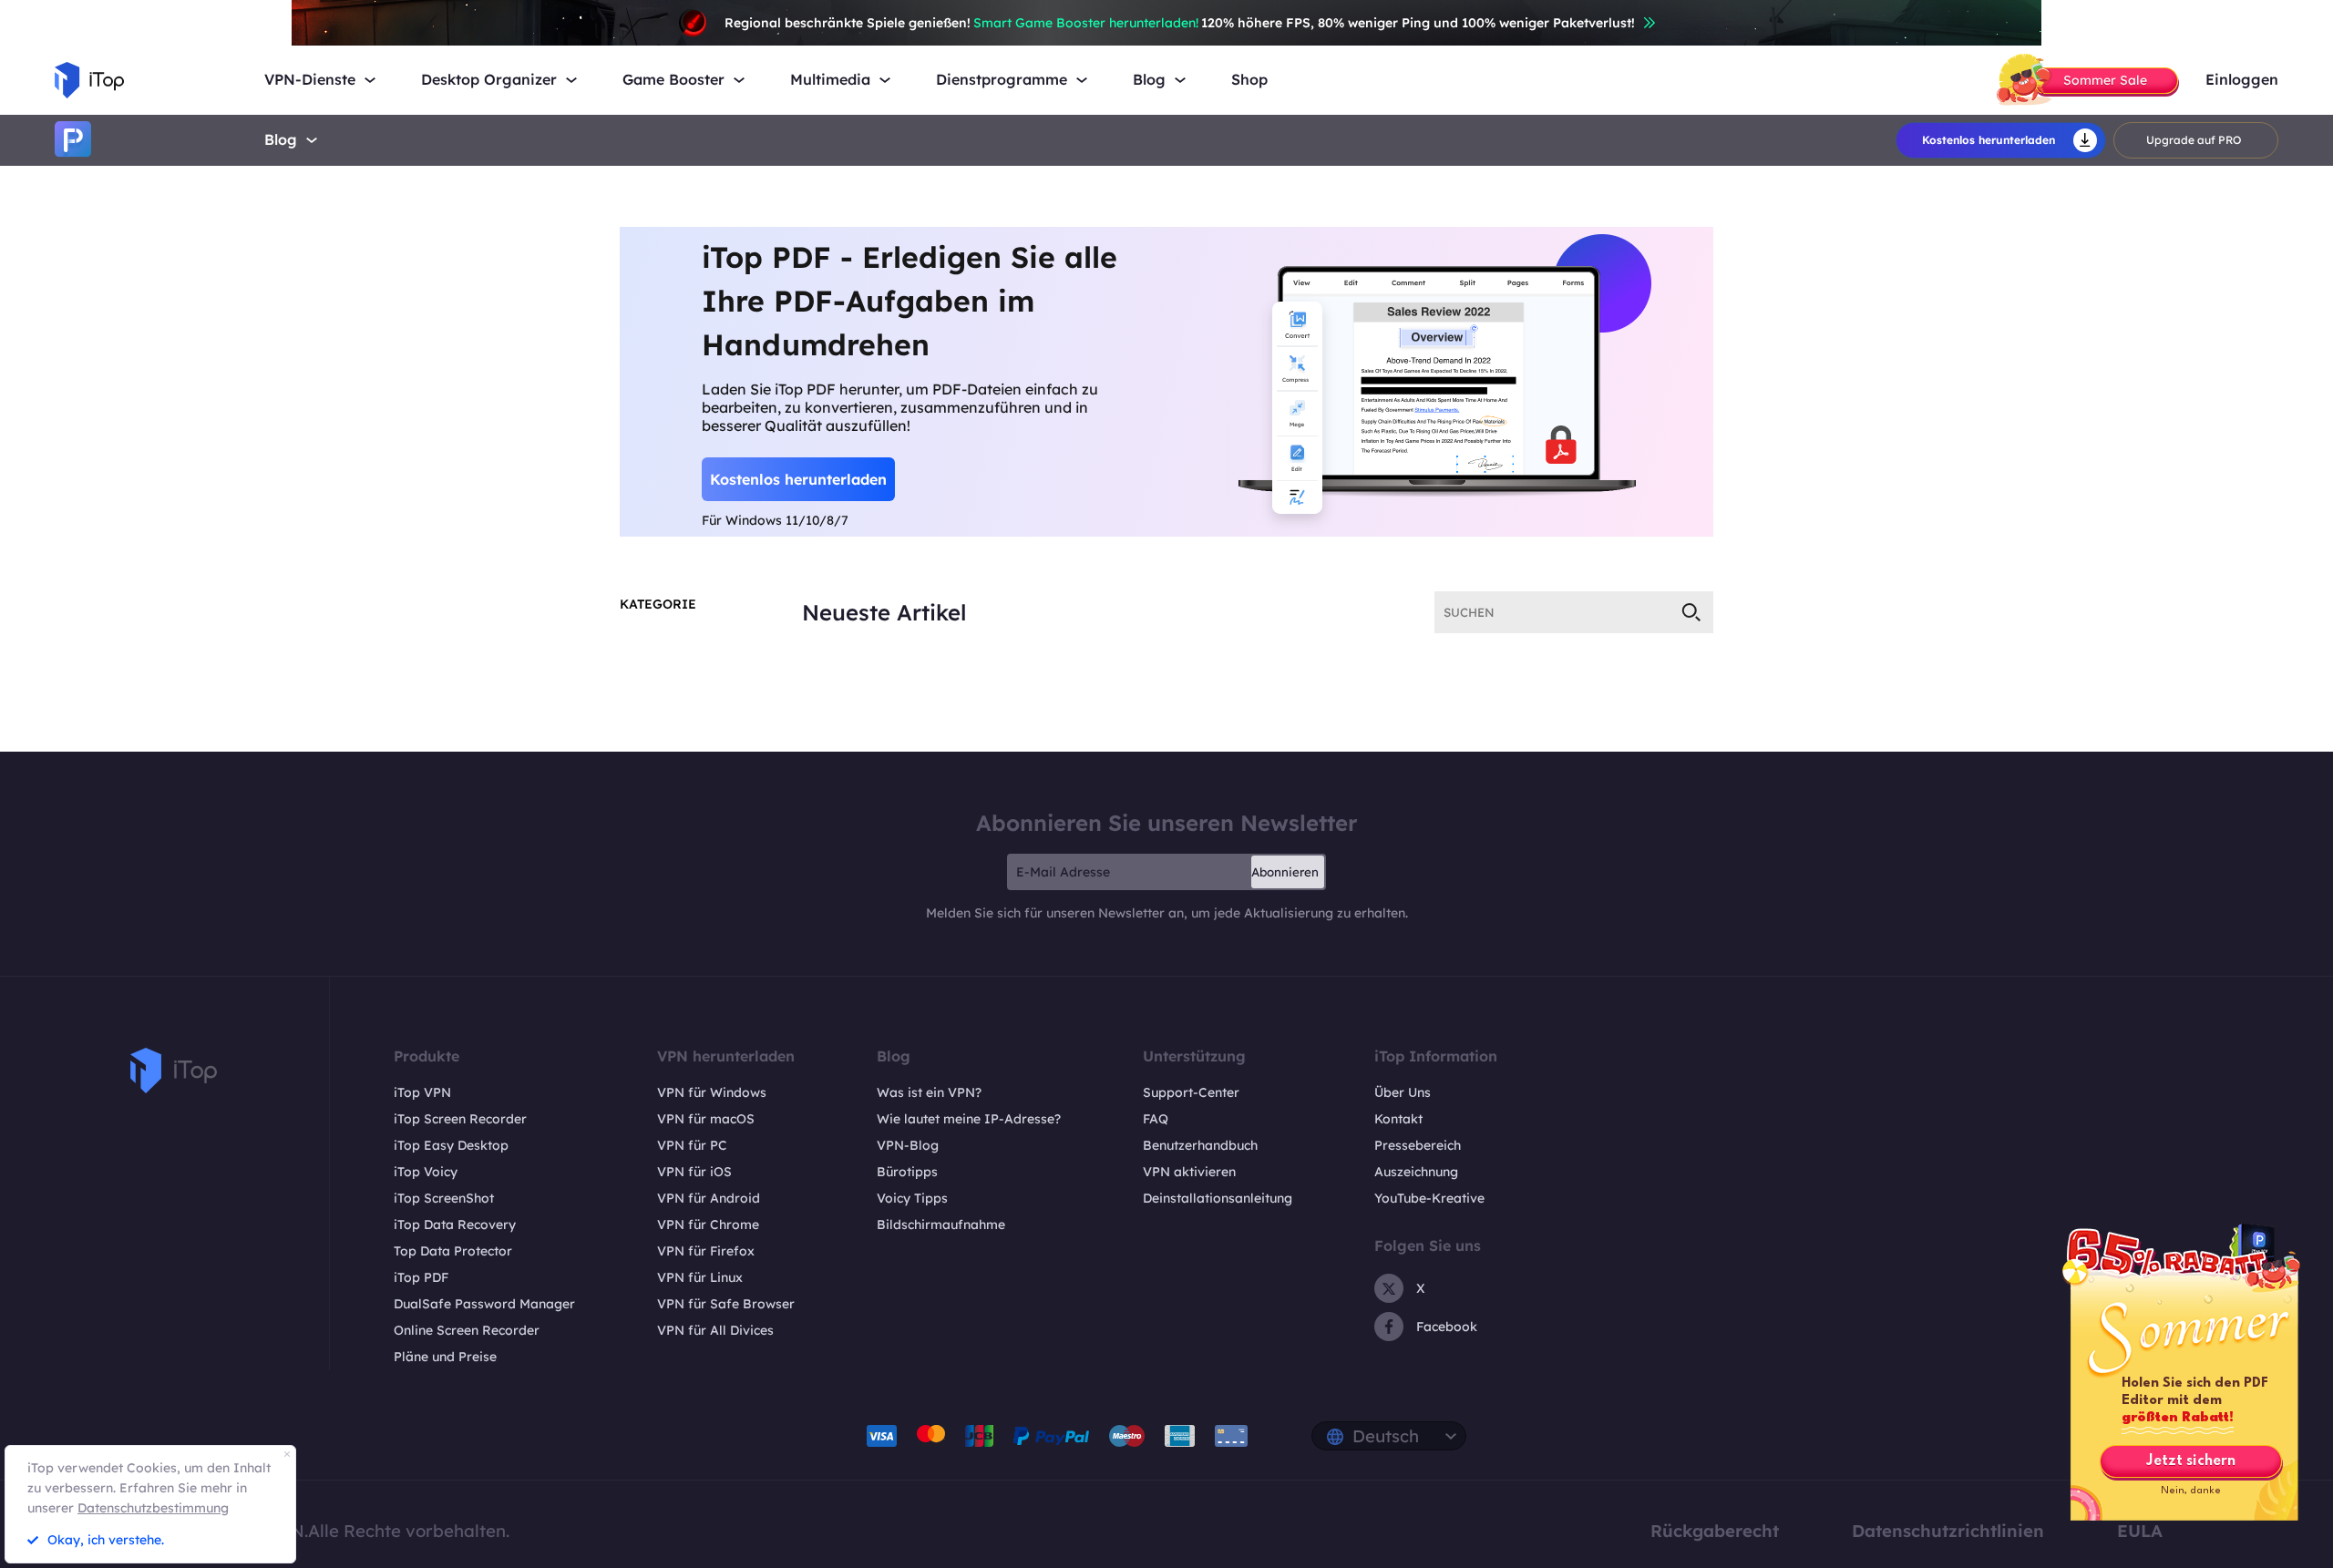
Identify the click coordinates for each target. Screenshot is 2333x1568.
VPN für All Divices (715, 1330)
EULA (2140, 1531)
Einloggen (2242, 80)
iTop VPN (422, 1092)
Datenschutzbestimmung (153, 1508)
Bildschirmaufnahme (941, 1225)
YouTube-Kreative (1429, 1198)
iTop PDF (421, 1277)
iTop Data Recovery (455, 1225)
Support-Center (1191, 1092)
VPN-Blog (908, 1145)
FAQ (1156, 1119)
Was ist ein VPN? (929, 1092)
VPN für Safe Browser (726, 1304)
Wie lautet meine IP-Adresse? (969, 1119)
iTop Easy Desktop (451, 1145)
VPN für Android (709, 1198)
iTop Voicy (426, 1172)
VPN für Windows (712, 1092)
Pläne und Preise (445, 1357)
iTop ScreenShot (444, 1198)
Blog (281, 139)
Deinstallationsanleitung (1218, 1198)
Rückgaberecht (1715, 1531)
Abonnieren (1285, 872)
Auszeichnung (1416, 1172)
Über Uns (1403, 1092)
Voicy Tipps (912, 1198)
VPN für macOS (706, 1119)
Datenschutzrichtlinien (1948, 1531)
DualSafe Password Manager (484, 1304)
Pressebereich (1418, 1145)
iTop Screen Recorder (460, 1119)
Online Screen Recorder (467, 1330)
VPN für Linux (700, 1277)
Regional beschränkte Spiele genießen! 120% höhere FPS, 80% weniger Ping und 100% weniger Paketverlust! (1180, 23)
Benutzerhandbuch (1200, 1145)
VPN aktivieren (1189, 1172)
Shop (1249, 80)
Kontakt (1398, 1119)
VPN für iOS (694, 1172)
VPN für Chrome (708, 1225)
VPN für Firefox (706, 1251)
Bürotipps (907, 1172)
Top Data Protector (453, 1251)
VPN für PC (692, 1145)
